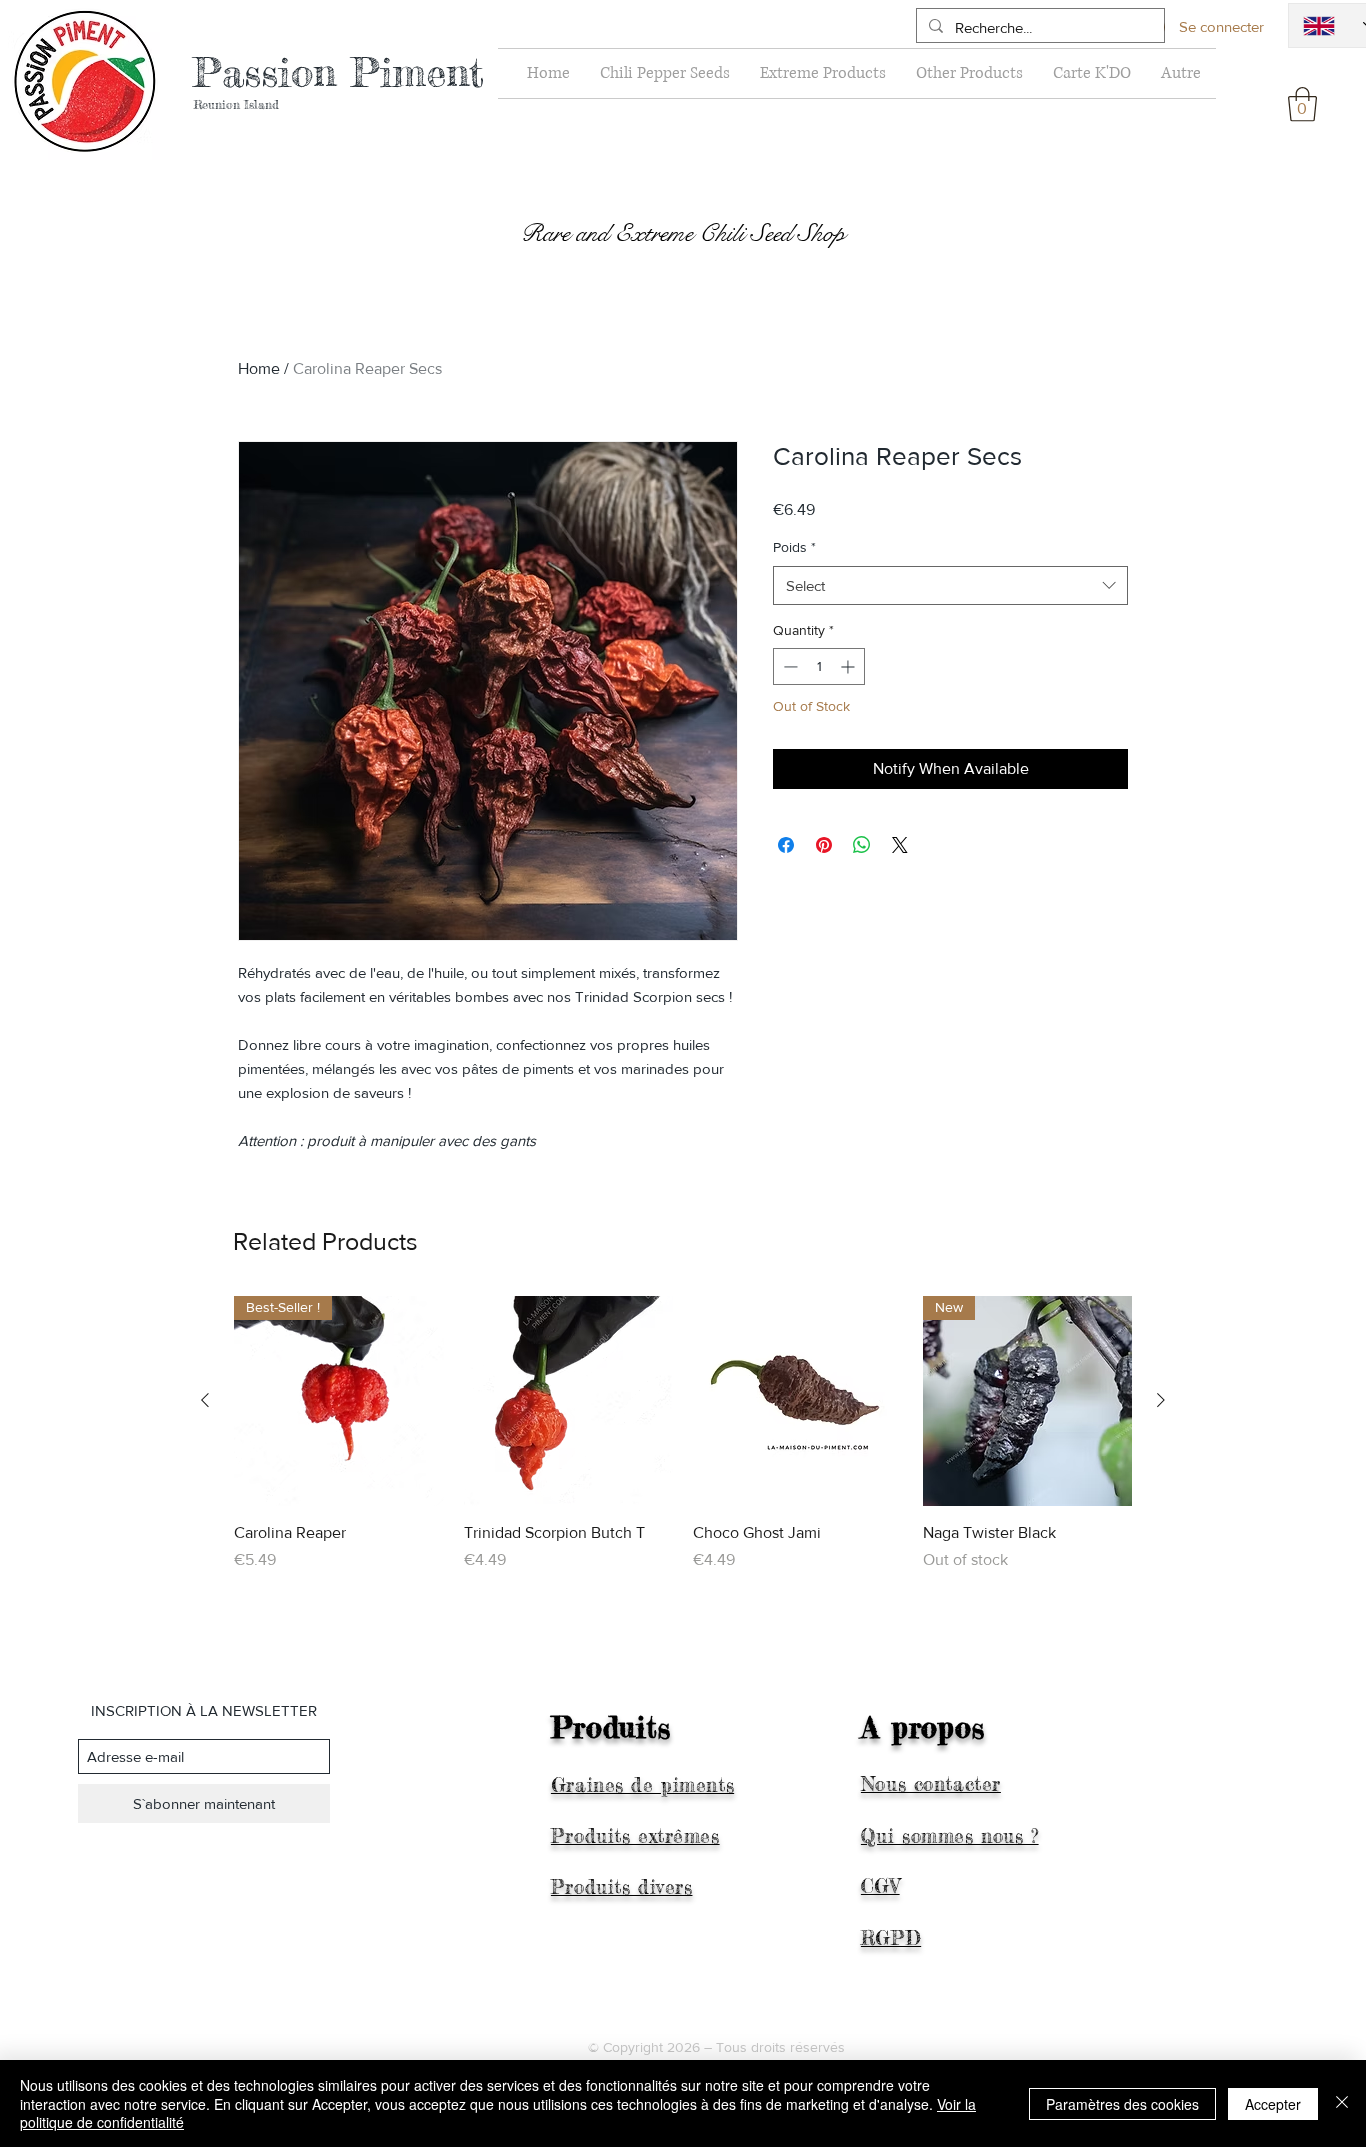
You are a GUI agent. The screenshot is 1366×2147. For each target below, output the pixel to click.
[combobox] (950, 585)
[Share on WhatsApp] (862, 845)
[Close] (1342, 2103)
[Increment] (849, 666)
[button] (1302, 104)
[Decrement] (788, 666)
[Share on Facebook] (786, 845)
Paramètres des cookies (1122, 2104)
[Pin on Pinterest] (824, 845)
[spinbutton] (819, 666)
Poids (794, 547)
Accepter (1273, 2104)
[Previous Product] (205, 1400)
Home (259, 368)
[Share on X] (900, 845)
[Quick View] (569, 1401)
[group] (683, 1445)
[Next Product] (1161, 1400)
